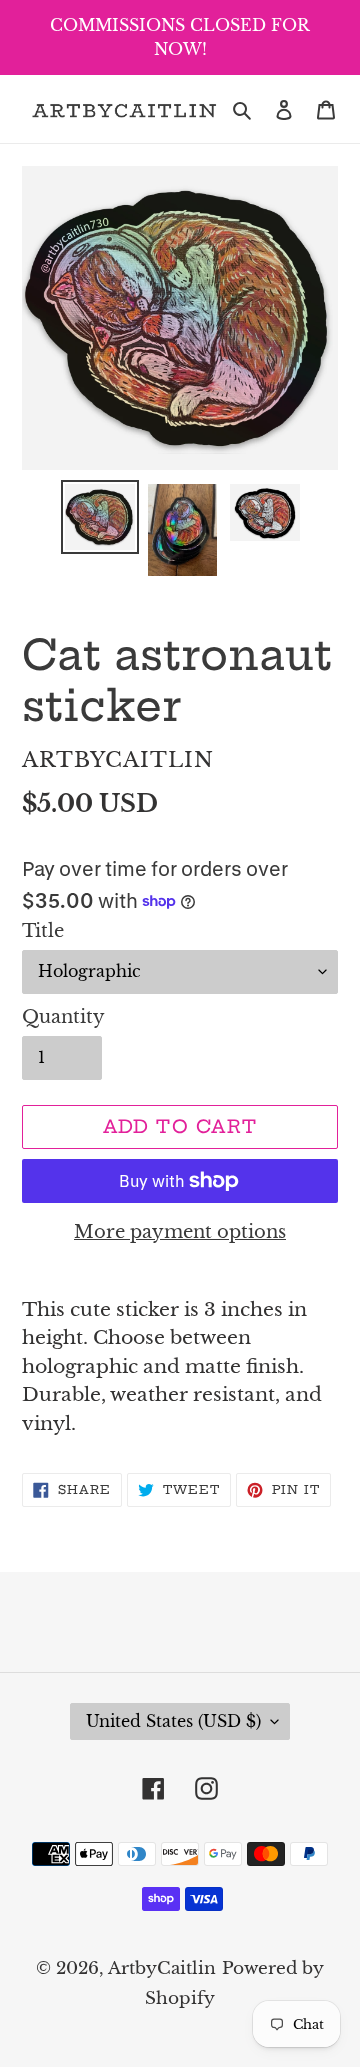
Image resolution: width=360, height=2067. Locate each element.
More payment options (180, 1232)
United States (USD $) (173, 1721)
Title (43, 931)
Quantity (63, 1017)
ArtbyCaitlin (162, 1968)
